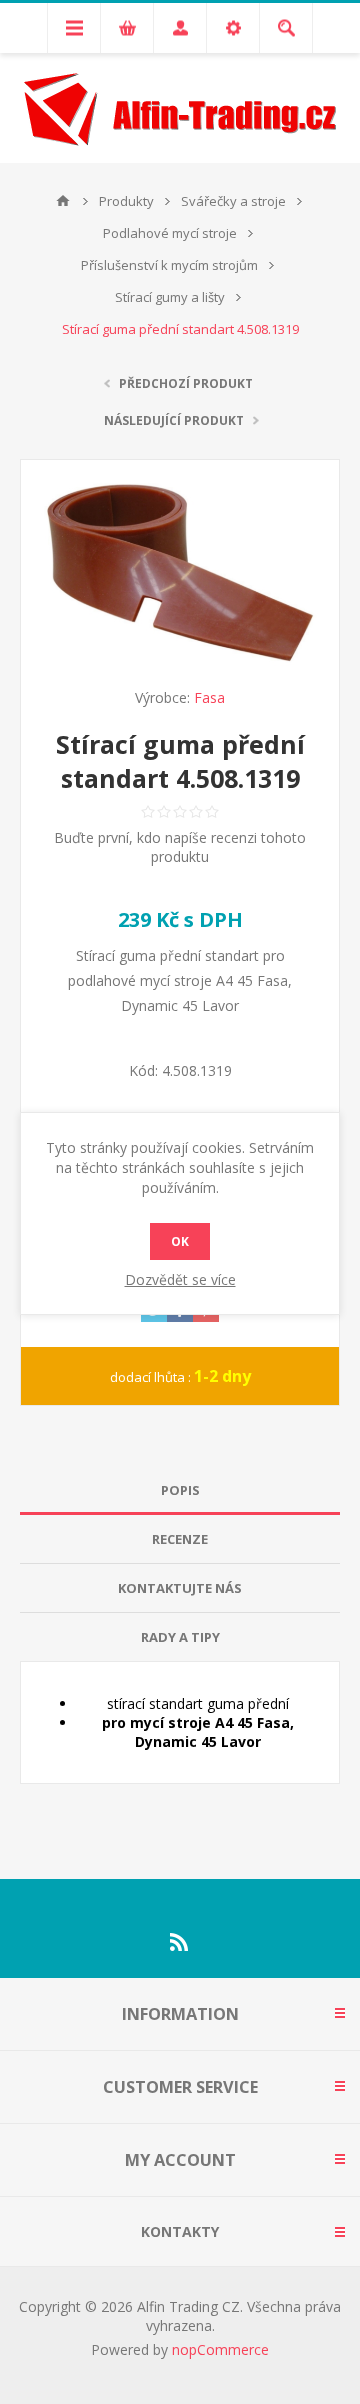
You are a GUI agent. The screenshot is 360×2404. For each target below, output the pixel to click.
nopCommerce (220, 2349)
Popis (180, 1490)
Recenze (180, 1539)
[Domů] (63, 201)
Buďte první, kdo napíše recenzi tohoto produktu (180, 847)
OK (180, 1241)
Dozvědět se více (180, 1279)
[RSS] (180, 1942)
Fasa (209, 697)
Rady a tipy (180, 1637)
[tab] (180, 1490)
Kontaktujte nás (180, 1588)
